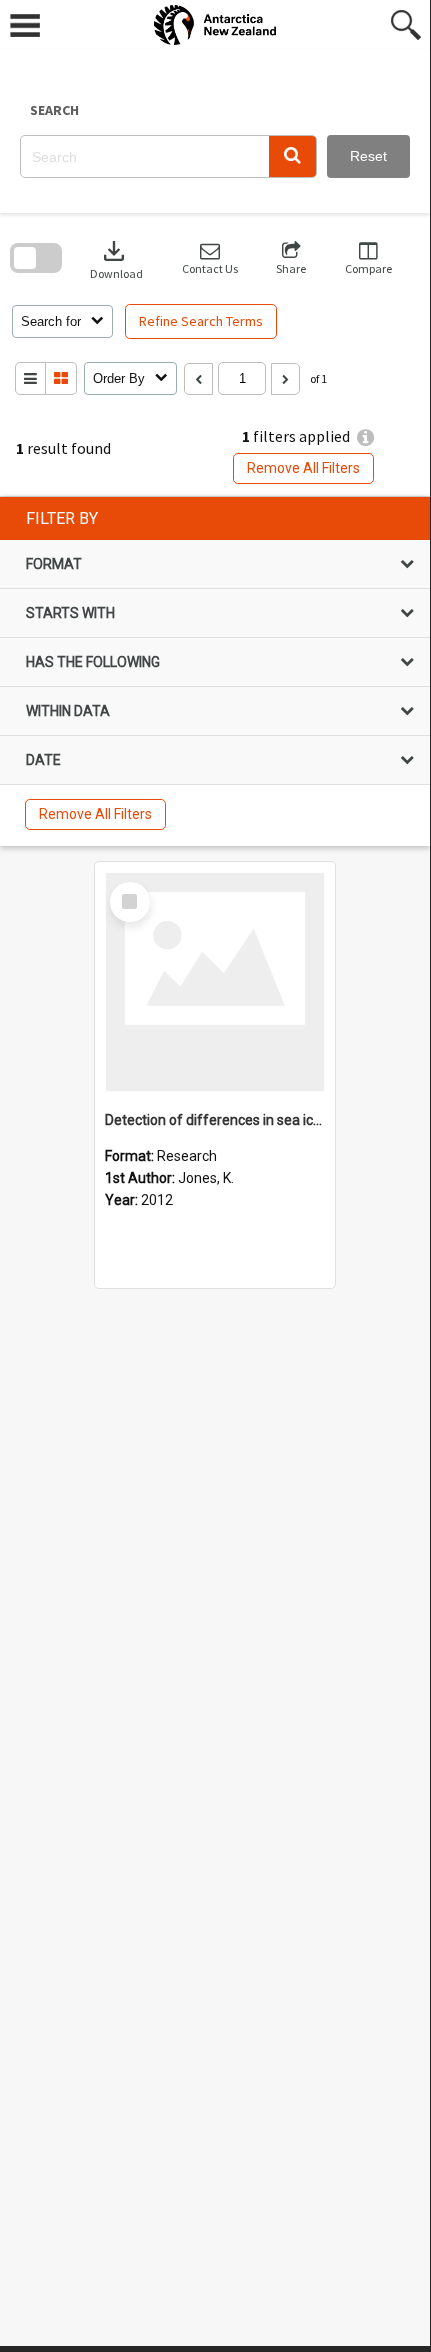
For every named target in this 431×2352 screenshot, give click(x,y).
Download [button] (116, 258)
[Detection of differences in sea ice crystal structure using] (215, 982)
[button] (292, 156)
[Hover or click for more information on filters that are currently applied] (365, 437)
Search (54, 110)
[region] (215, 671)
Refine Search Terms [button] (201, 321)
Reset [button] (368, 156)
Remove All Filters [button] (303, 468)
